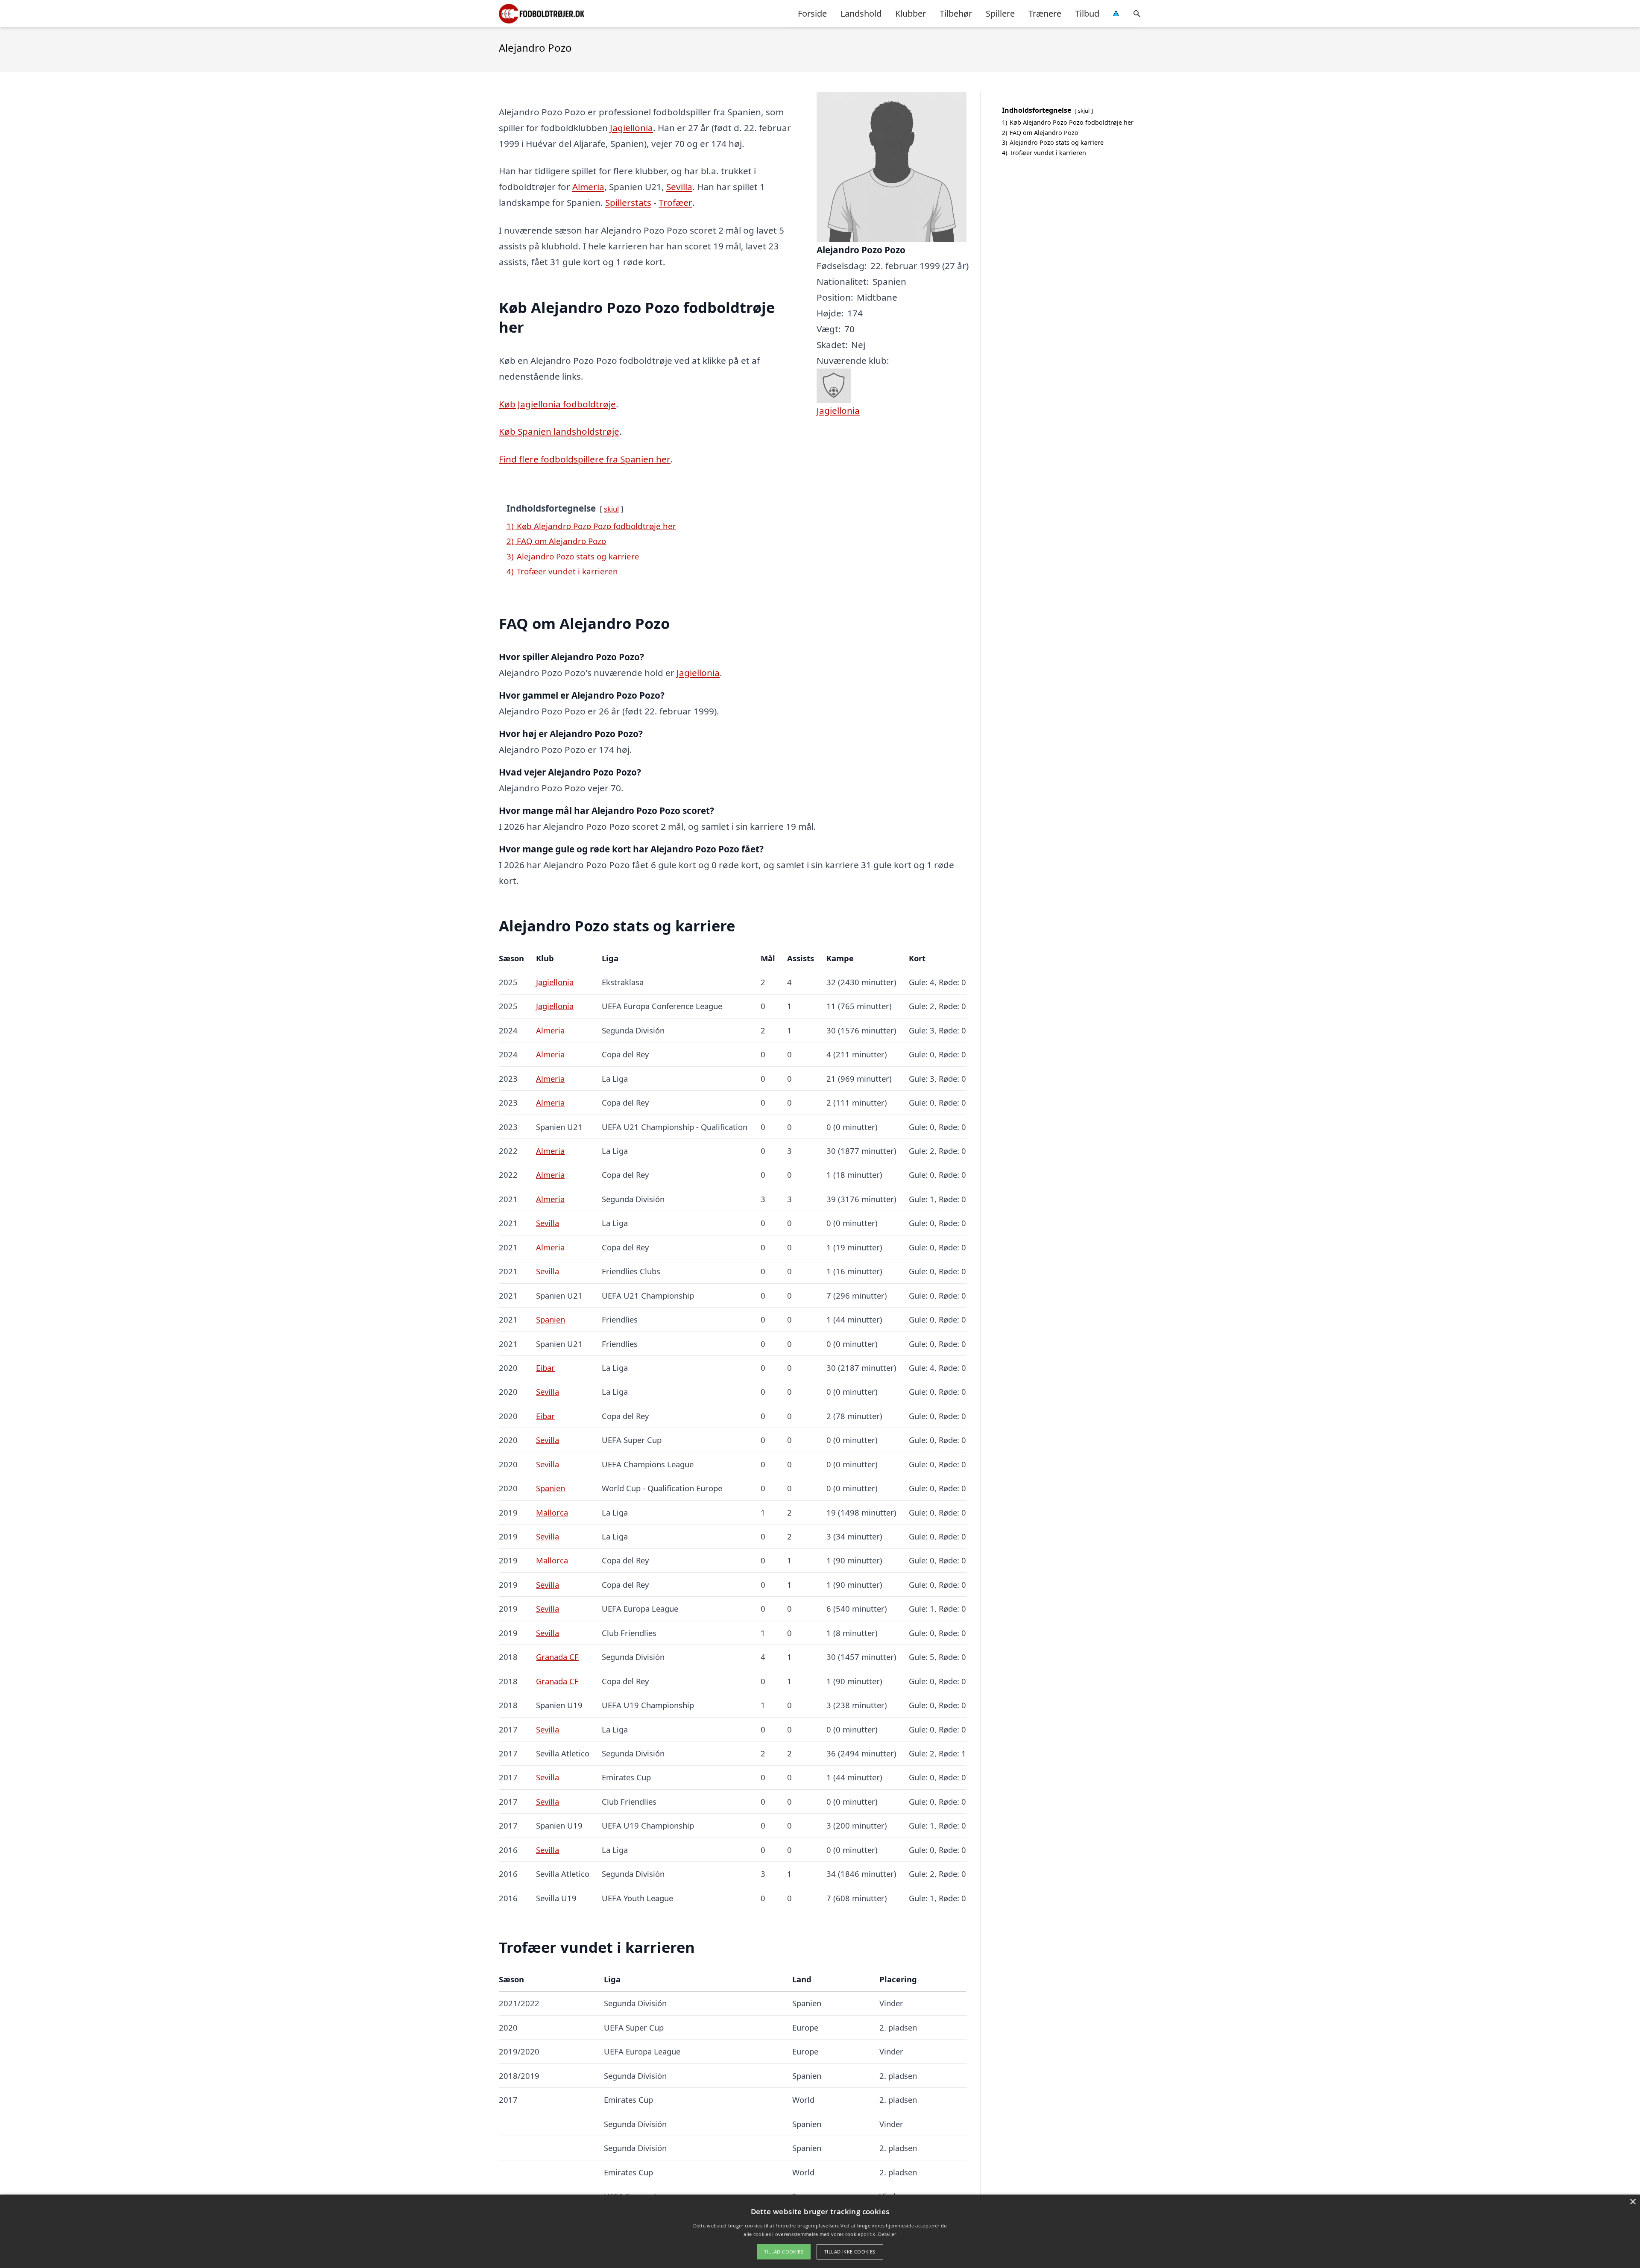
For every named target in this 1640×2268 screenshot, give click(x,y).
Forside (812, 13)
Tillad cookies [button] (784, 2252)
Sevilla (679, 187)
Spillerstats (628, 202)
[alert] (820, 2231)
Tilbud (1087, 13)
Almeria (588, 187)
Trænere (1045, 13)
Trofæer (675, 202)
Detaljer (887, 2234)
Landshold (861, 13)
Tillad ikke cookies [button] (850, 2252)
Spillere (1000, 13)
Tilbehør (956, 13)
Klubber (911, 13)
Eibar (545, 1368)
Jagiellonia (631, 128)
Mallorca (552, 1512)
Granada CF (557, 1657)
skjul (611, 509)
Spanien (551, 1319)
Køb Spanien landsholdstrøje (559, 431)
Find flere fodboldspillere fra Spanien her (585, 459)
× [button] (1633, 2202)
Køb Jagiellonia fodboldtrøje (557, 404)
